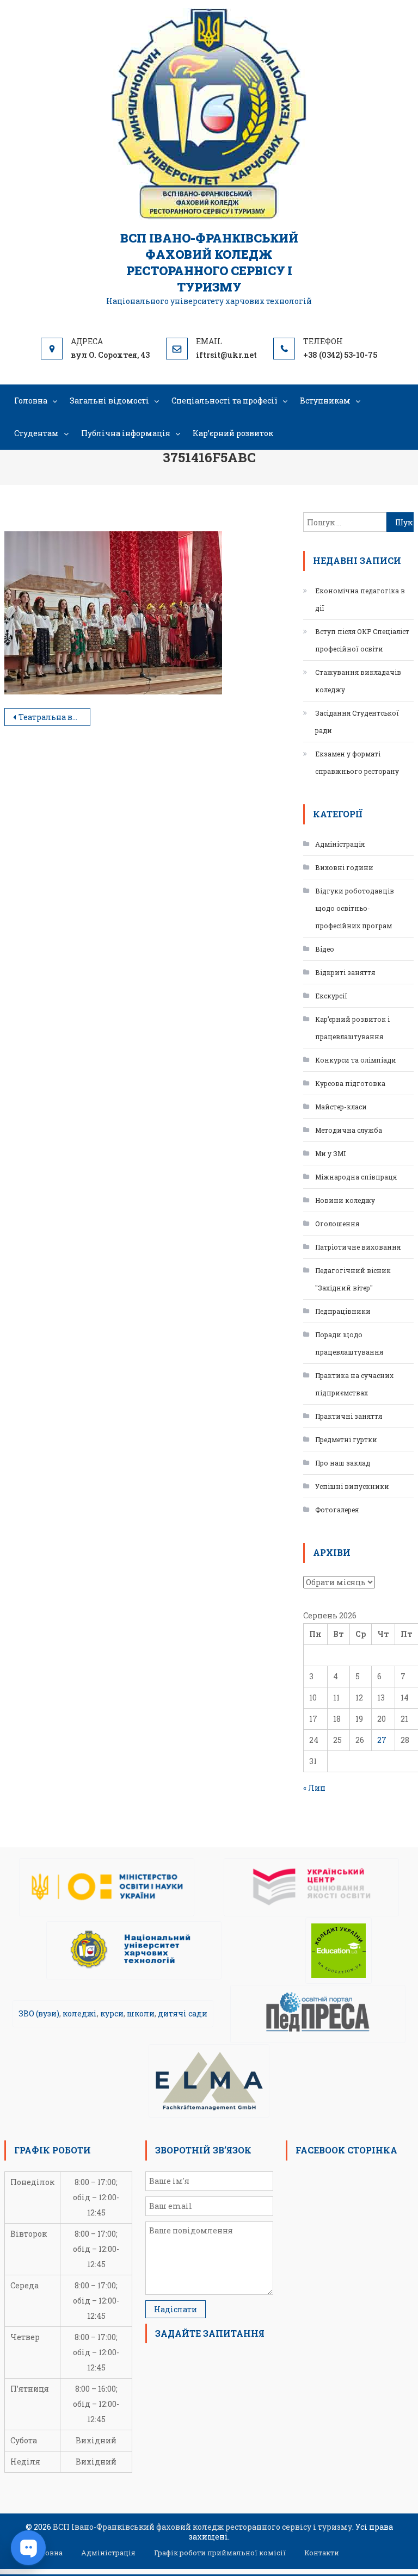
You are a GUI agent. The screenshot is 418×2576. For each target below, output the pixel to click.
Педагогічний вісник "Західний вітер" (353, 1279)
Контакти (322, 2553)
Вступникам (325, 401)
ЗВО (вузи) (39, 2013)
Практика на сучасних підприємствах (354, 1384)
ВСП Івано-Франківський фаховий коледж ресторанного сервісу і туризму (209, 262)
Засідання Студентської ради (357, 722)
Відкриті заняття (345, 972)
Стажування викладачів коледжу (358, 681)
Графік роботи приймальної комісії (220, 2553)
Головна (31, 401)
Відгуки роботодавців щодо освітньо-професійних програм (355, 908)
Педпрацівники (343, 1311)
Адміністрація (340, 844)
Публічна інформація (126, 433)
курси (112, 2013)
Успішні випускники (352, 1486)
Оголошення (337, 1224)
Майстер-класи (341, 1107)
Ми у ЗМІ (330, 1153)
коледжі (80, 2013)
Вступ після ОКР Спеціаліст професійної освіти (362, 640)
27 (382, 1740)
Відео (325, 949)
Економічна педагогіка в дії (360, 599)
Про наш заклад (343, 1463)
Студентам (36, 433)
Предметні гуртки (346, 1439)
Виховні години (344, 867)
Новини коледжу (345, 1200)
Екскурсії (331, 996)
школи (141, 2013)
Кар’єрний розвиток (233, 433)
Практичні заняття (349, 1416)
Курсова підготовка (350, 1083)
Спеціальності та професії (225, 401)
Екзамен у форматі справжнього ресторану (357, 762)
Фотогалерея (337, 1510)
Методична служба (349, 1130)
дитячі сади (183, 2013)
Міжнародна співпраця (356, 1177)
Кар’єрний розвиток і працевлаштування (352, 1028)
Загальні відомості (109, 401)
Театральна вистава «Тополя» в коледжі (54, 717)
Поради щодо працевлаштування (349, 1343)
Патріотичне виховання (358, 1247)
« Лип (314, 1788)
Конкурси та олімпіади (356, 1060)
